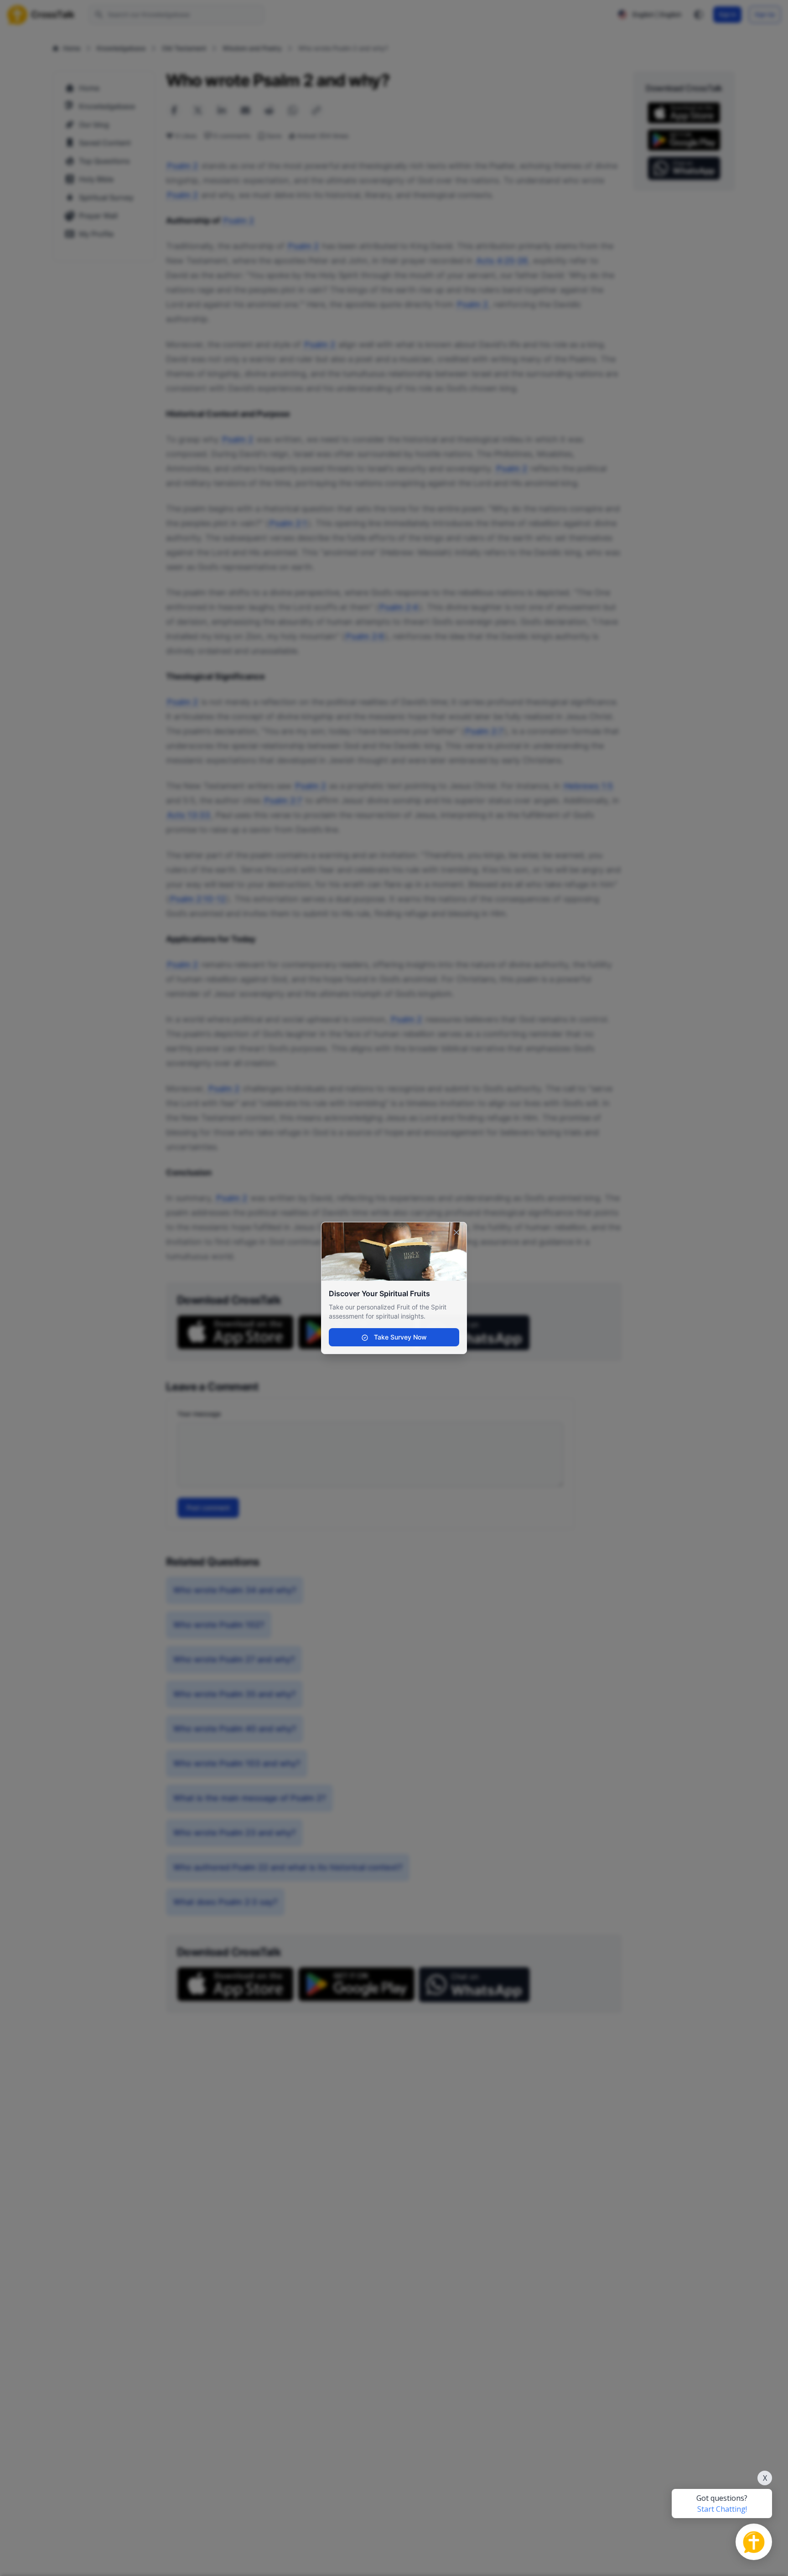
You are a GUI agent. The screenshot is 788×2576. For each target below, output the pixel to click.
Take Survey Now (399, 1337)
